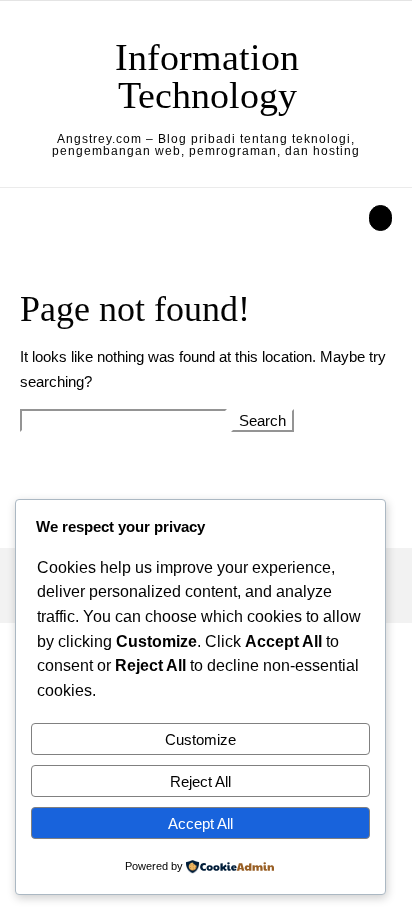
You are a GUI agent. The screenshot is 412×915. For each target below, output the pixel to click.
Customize (200, 739)
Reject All (200, 781)
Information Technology (207, 76)
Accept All (200, 823)
